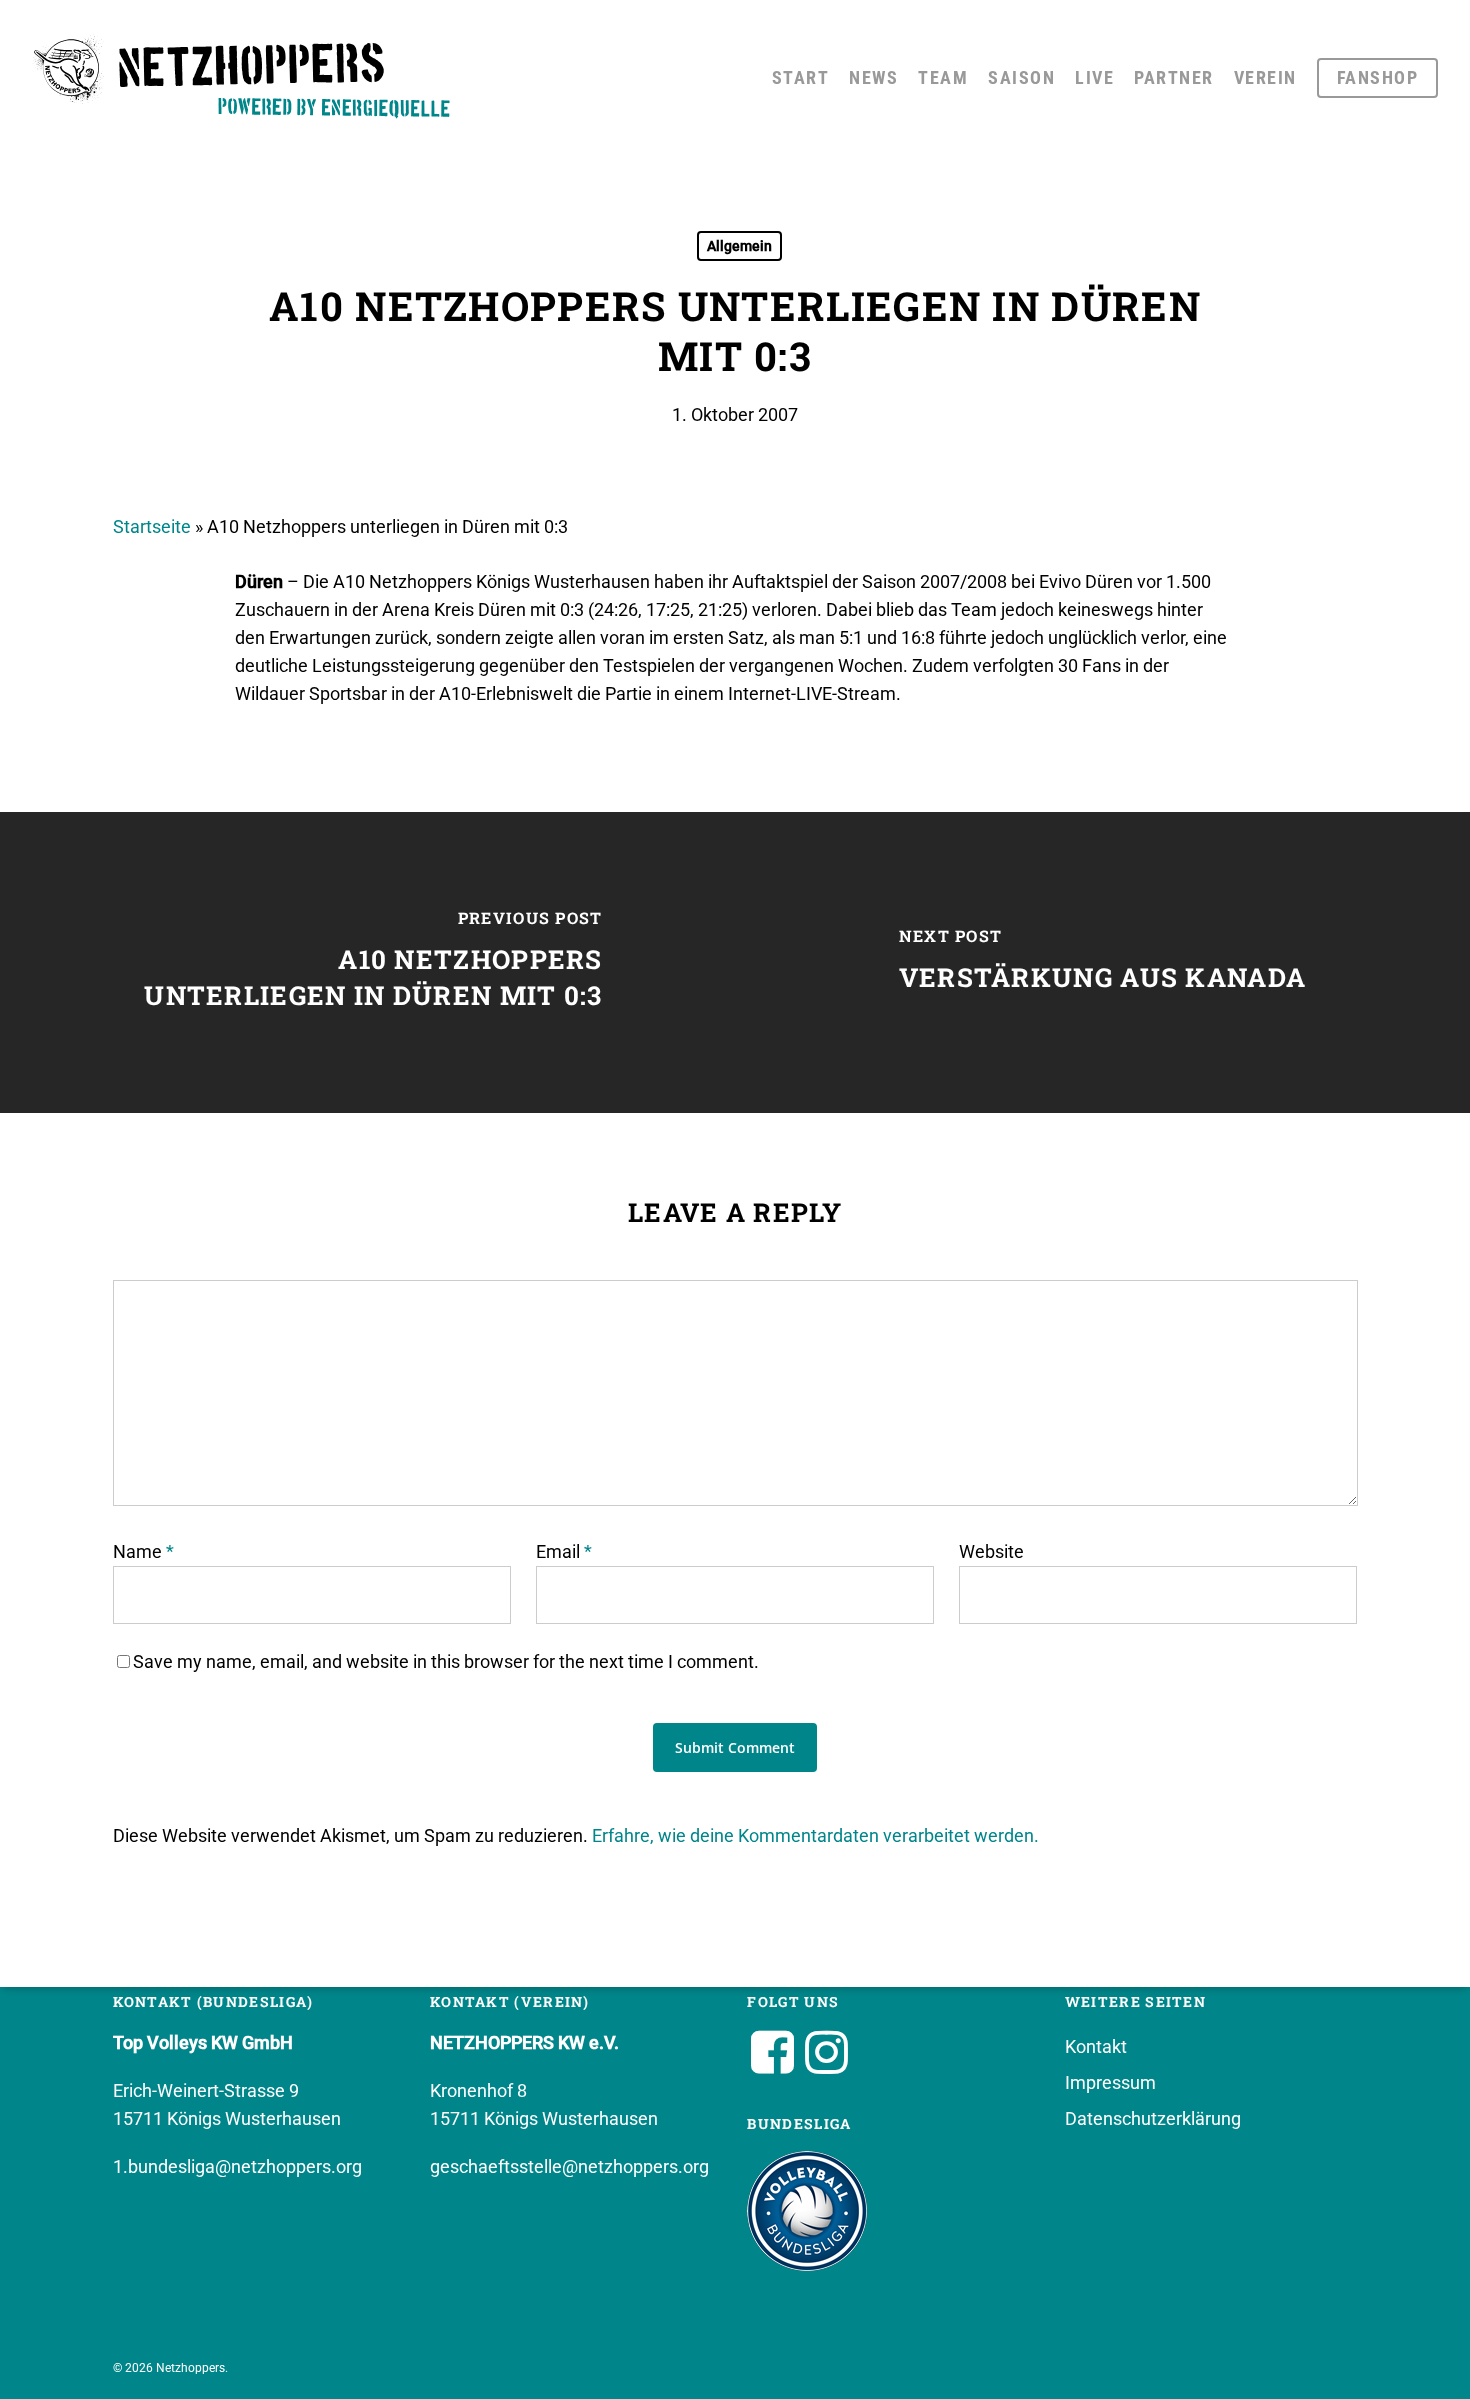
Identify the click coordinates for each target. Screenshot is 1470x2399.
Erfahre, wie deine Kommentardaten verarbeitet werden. (815, 1835)
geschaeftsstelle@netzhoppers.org (569, 2166)
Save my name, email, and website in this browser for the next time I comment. (446, 1661)
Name (143, 1551)
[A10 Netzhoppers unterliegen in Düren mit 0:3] (367, 962)
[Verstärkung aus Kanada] (1102, 962)
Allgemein (739, 246)
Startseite (152, 526)
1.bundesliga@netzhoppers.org (237, 2166)
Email (564, 1551)
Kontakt (1096, 2046)
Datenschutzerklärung (1153, 2118)
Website (991, 1551)
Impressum (1110, 2082)
